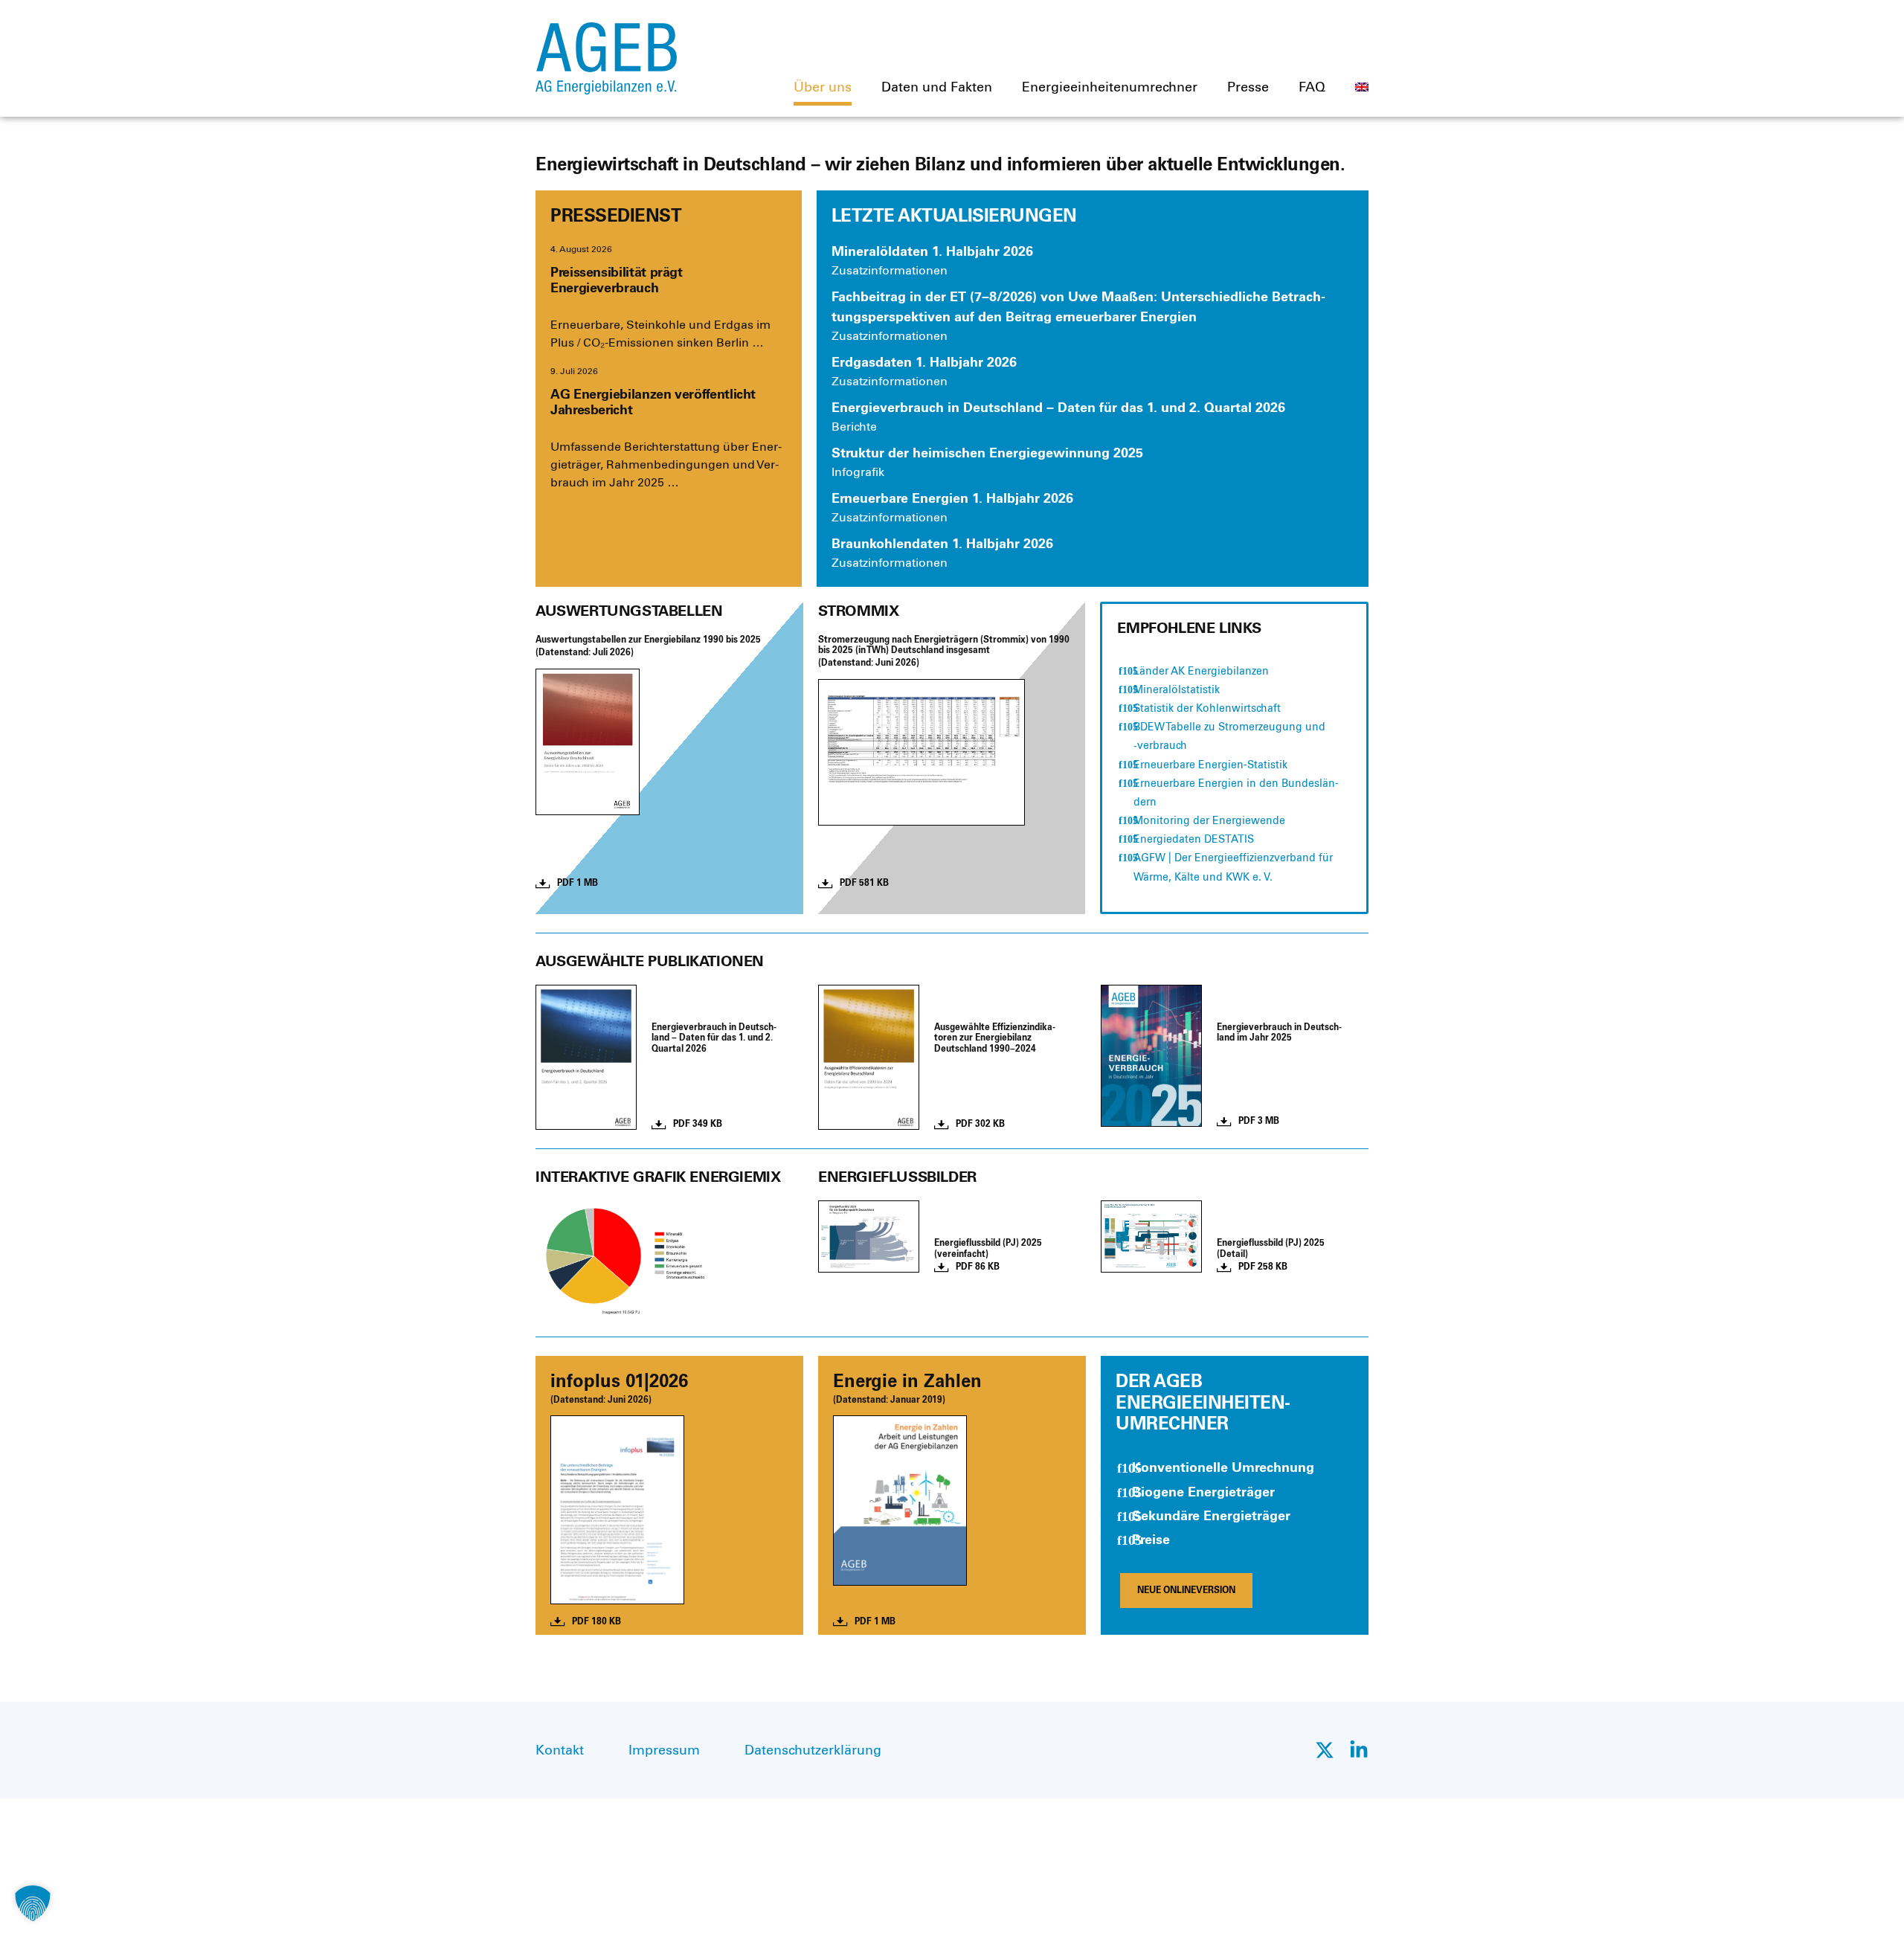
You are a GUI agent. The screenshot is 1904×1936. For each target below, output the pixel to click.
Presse (1248, 87)
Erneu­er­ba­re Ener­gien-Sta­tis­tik (1210, 765)
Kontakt (560, 1750)
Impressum (664, 1750)
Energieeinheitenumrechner (1110, 87)
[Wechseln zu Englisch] (1362, 87)
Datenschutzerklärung (813, 1750)
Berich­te (854, 427)
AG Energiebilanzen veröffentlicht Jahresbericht (653, 402)
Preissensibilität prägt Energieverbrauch (617, 280)
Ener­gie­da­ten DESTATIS (1194, 839)
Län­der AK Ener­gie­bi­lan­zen (1201, 671)
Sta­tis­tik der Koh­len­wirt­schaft (1207, 708)
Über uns (823, 87)
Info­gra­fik (858, 472)
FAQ (1312, 87)
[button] (33, 1903)
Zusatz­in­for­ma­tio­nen (890, 270)
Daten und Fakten (937, 87)
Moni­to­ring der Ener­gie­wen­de (1209, 821)
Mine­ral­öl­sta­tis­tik (1177, 690)
